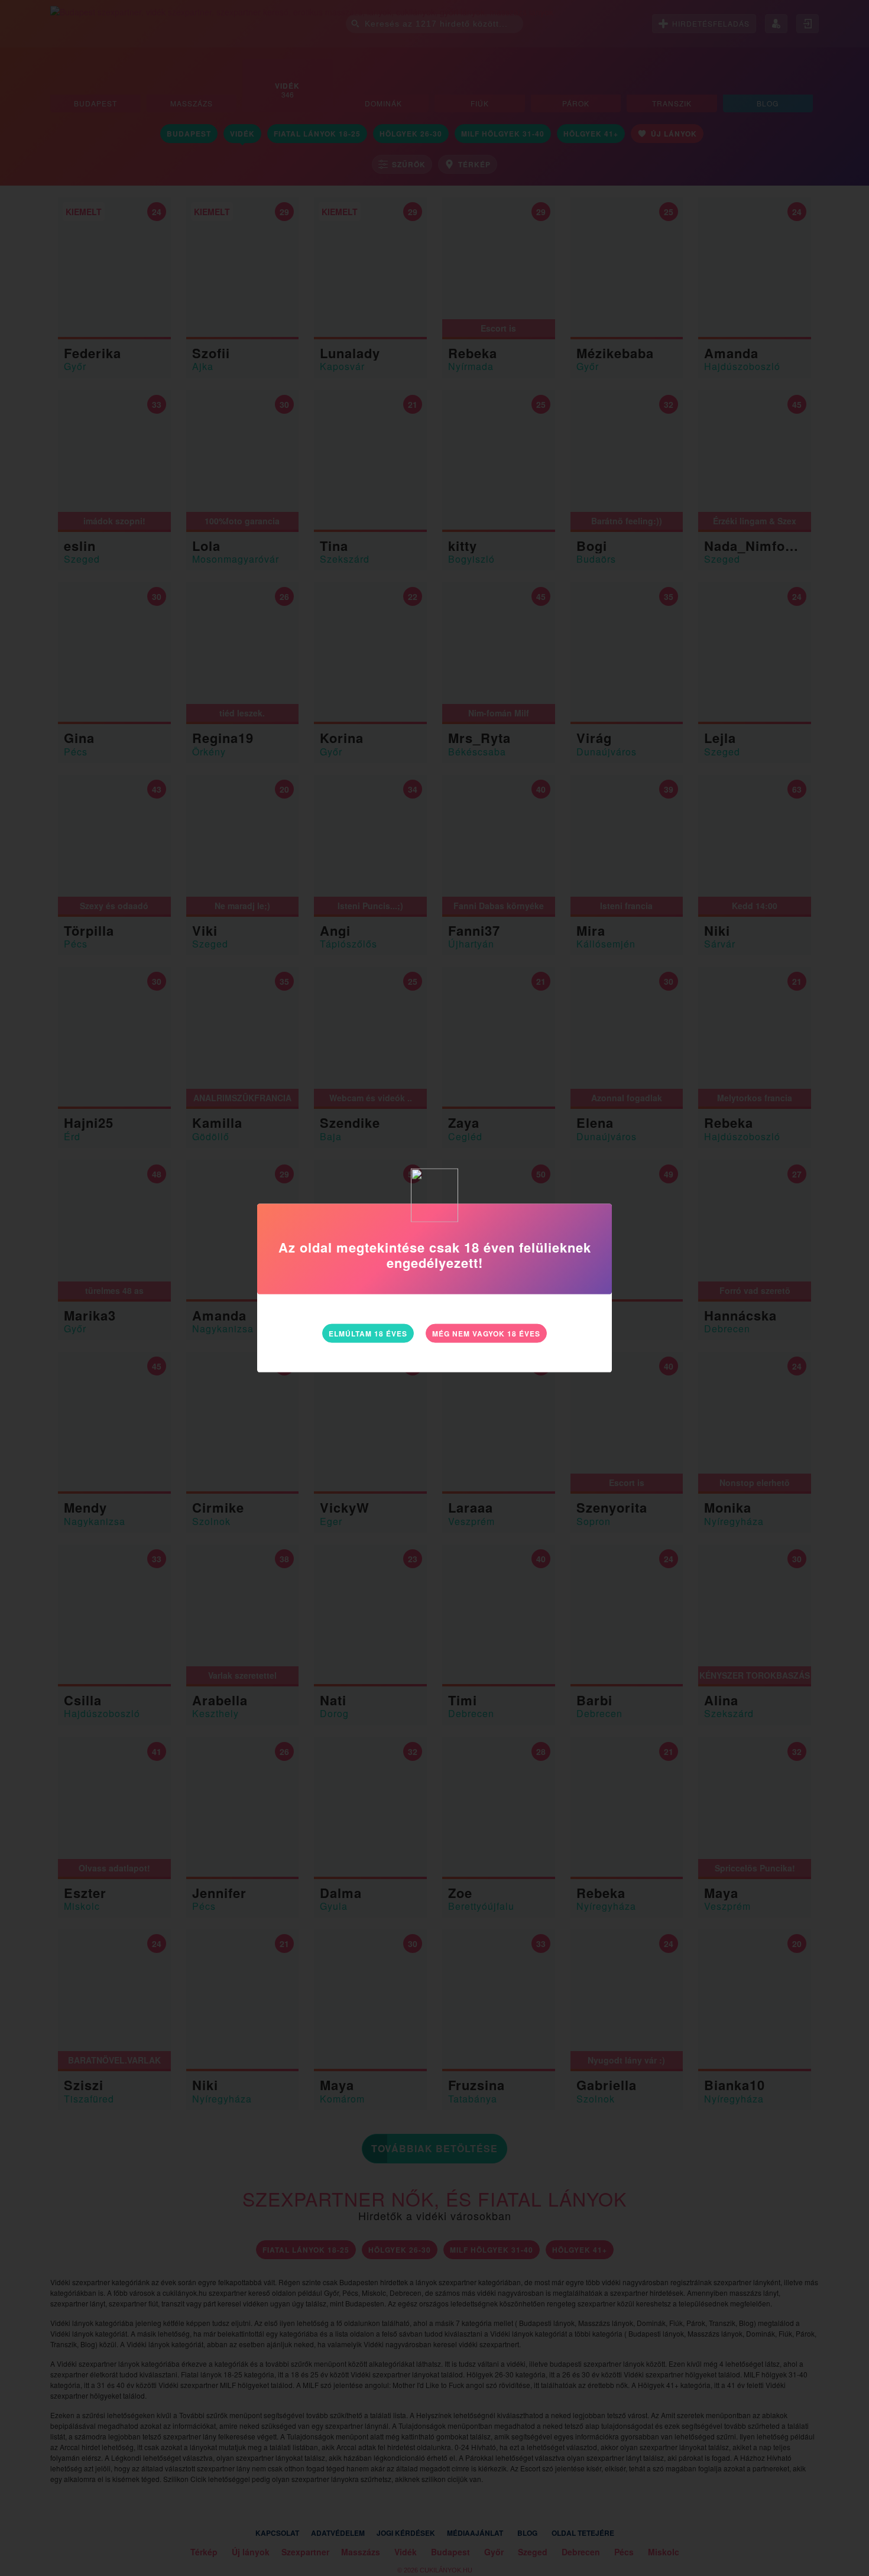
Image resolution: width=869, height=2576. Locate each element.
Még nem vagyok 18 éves (486, 1333)
